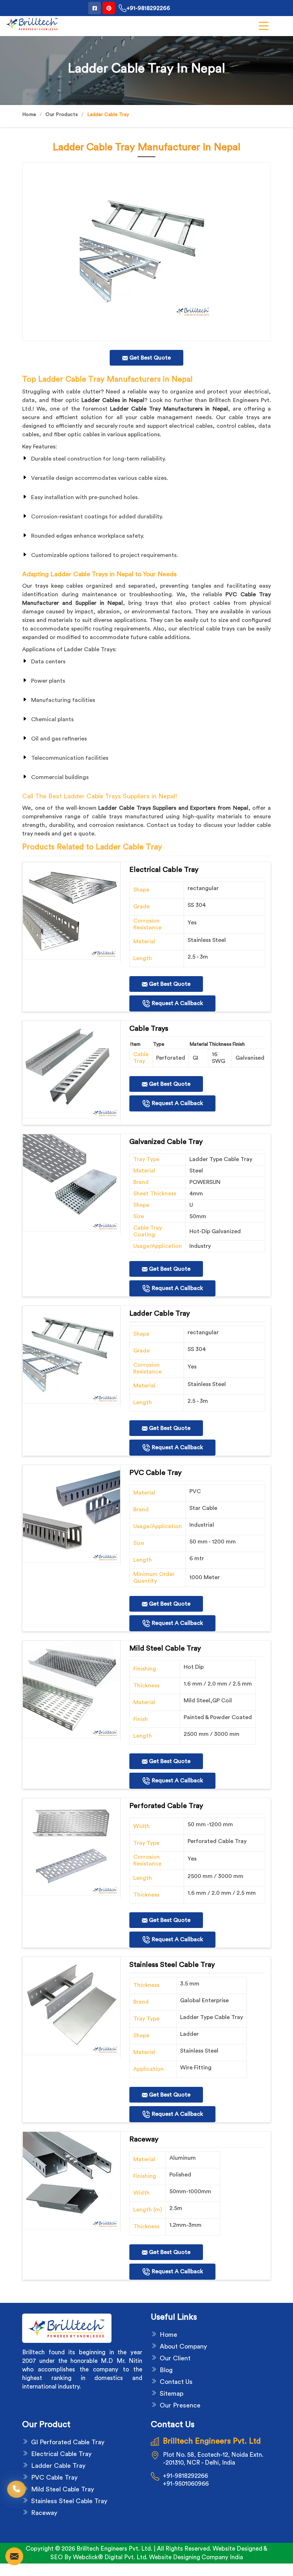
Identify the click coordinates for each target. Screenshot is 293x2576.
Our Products (62, 115)
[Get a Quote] (14, 2556)
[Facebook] (95, 8)
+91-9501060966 (186, 2484)
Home (29, 115)
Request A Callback (177, 1003)
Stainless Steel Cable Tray (69, 2501)
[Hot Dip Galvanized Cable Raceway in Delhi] (71, 911)
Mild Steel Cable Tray (63, 2489)
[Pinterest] (109, 8)
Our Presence (180, 2405)
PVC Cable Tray (54, 2477)
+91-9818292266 (148, 8)
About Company (183, 2346)
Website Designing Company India (196, 2557)
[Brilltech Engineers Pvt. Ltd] (32, 24)
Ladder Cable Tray (58, 2466)
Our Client (175, 2358)
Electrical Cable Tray (61, 2454)
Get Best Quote (169, 984)
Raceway (44, 2513)
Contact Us (176, 2382)
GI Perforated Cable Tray (68, 2442)
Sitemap (172, 2394)
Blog (166, 2370)
